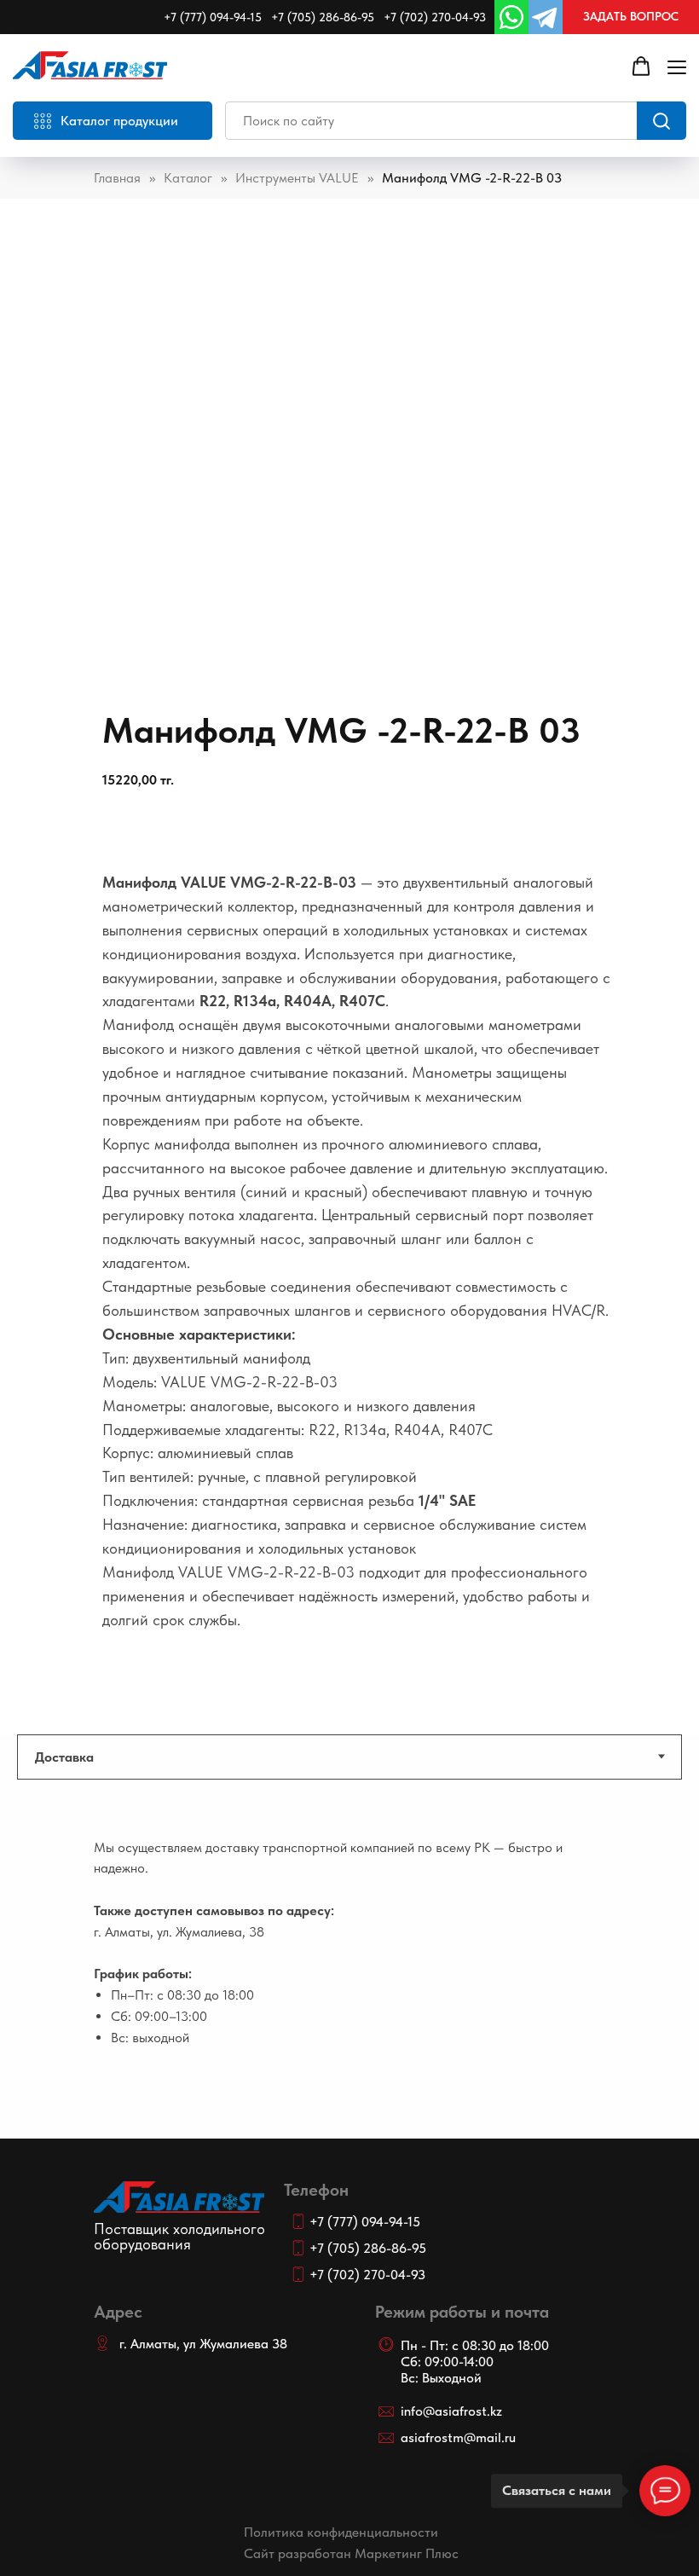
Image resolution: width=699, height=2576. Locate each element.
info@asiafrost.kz (451, 2411)
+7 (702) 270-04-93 (435, 17)
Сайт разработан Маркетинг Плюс (351, 2553)
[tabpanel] (349, 1985)
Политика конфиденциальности (341, 2532)
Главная (117, 178)
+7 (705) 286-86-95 (323, 17)
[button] (631, 17)
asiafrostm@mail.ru (458, 2437)
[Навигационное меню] (677, 67)
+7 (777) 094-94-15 (213, 17)
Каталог (188, 178)
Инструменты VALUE (297, 178)
